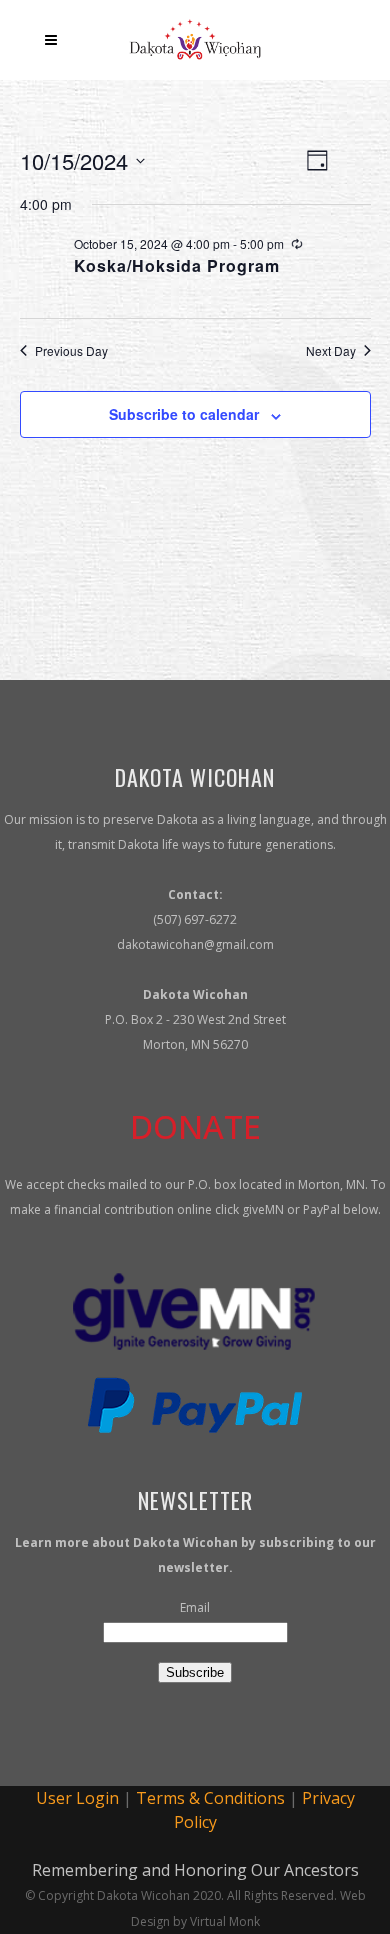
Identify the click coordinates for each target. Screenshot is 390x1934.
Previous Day (71, 351)
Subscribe (195, 1672)
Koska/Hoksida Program (177, 265)
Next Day (331, 351)
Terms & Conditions (210, 1798)
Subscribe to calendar (184, 414)
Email (195, 1607)
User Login (77, 1798)
